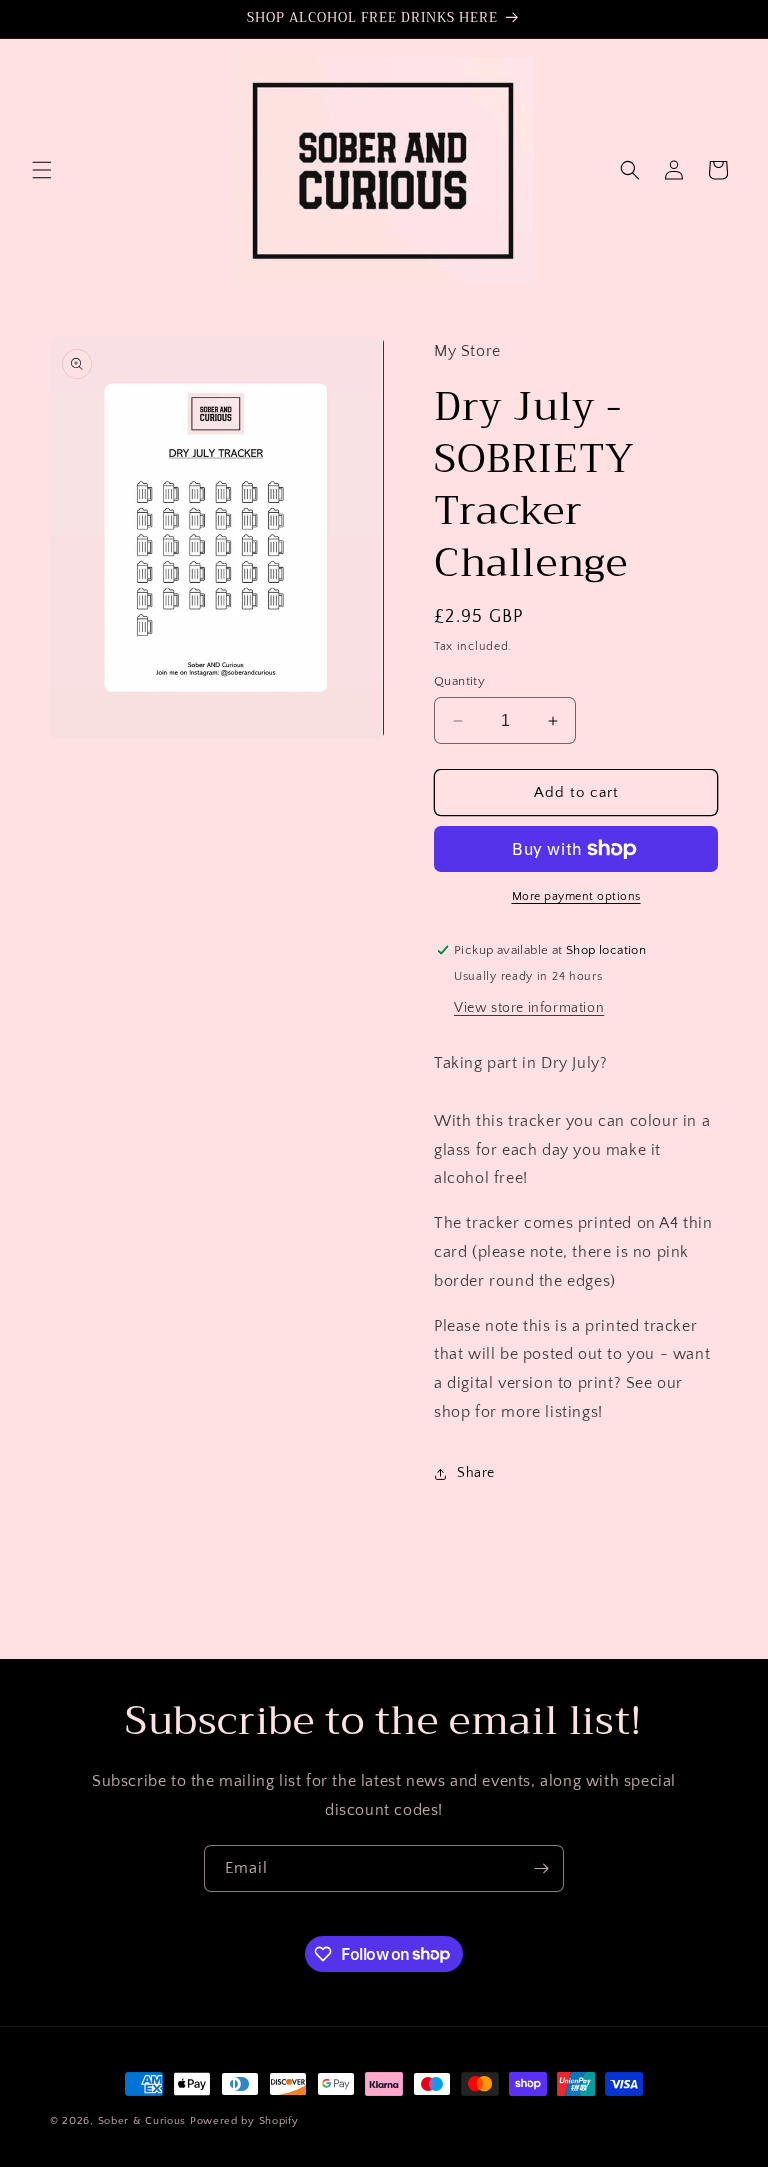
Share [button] (476, 1473)
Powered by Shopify (244, 2121)
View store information (529, 1008)
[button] (42, 170)
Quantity (459, 681)
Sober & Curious (142, 2121)
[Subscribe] (541, 1868)
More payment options (576, 896)
